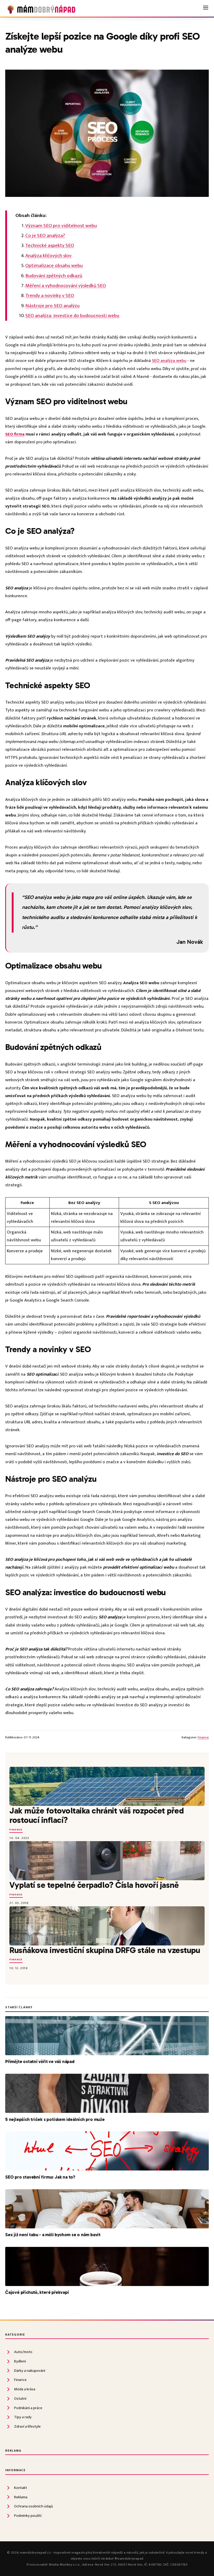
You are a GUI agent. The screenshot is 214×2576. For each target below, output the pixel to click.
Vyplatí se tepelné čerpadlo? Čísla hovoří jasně (94, 1885)
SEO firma (15, 434)
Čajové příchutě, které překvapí (37, 2292)
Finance (203, 1737)
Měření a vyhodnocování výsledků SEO (66, 286)
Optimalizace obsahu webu (54, 265)
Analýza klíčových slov (48, 256)
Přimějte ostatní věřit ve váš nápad (40, 2061)
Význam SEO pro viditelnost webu (61, 226)
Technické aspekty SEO (50, 245)
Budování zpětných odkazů (54, 276)
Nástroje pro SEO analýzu (52, 306)
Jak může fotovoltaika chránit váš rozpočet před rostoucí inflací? (97, 1815)
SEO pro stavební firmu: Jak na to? (40, 2177)
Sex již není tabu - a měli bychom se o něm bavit (53, 2235)
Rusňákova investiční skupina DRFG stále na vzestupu (105, 1950)
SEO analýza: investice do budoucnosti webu (72, 316)
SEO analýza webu (169, 361)
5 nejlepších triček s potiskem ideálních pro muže (55, 2119)
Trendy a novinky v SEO (50, 295)
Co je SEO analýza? (45, 235)
